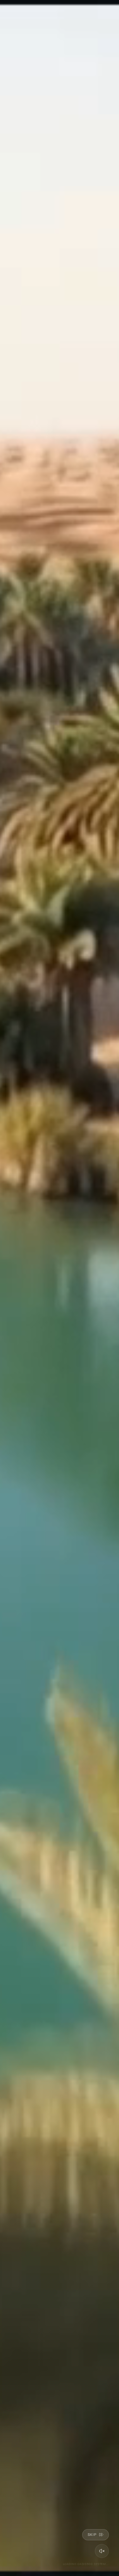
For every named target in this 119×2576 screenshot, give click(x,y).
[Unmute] (102, 2551)
